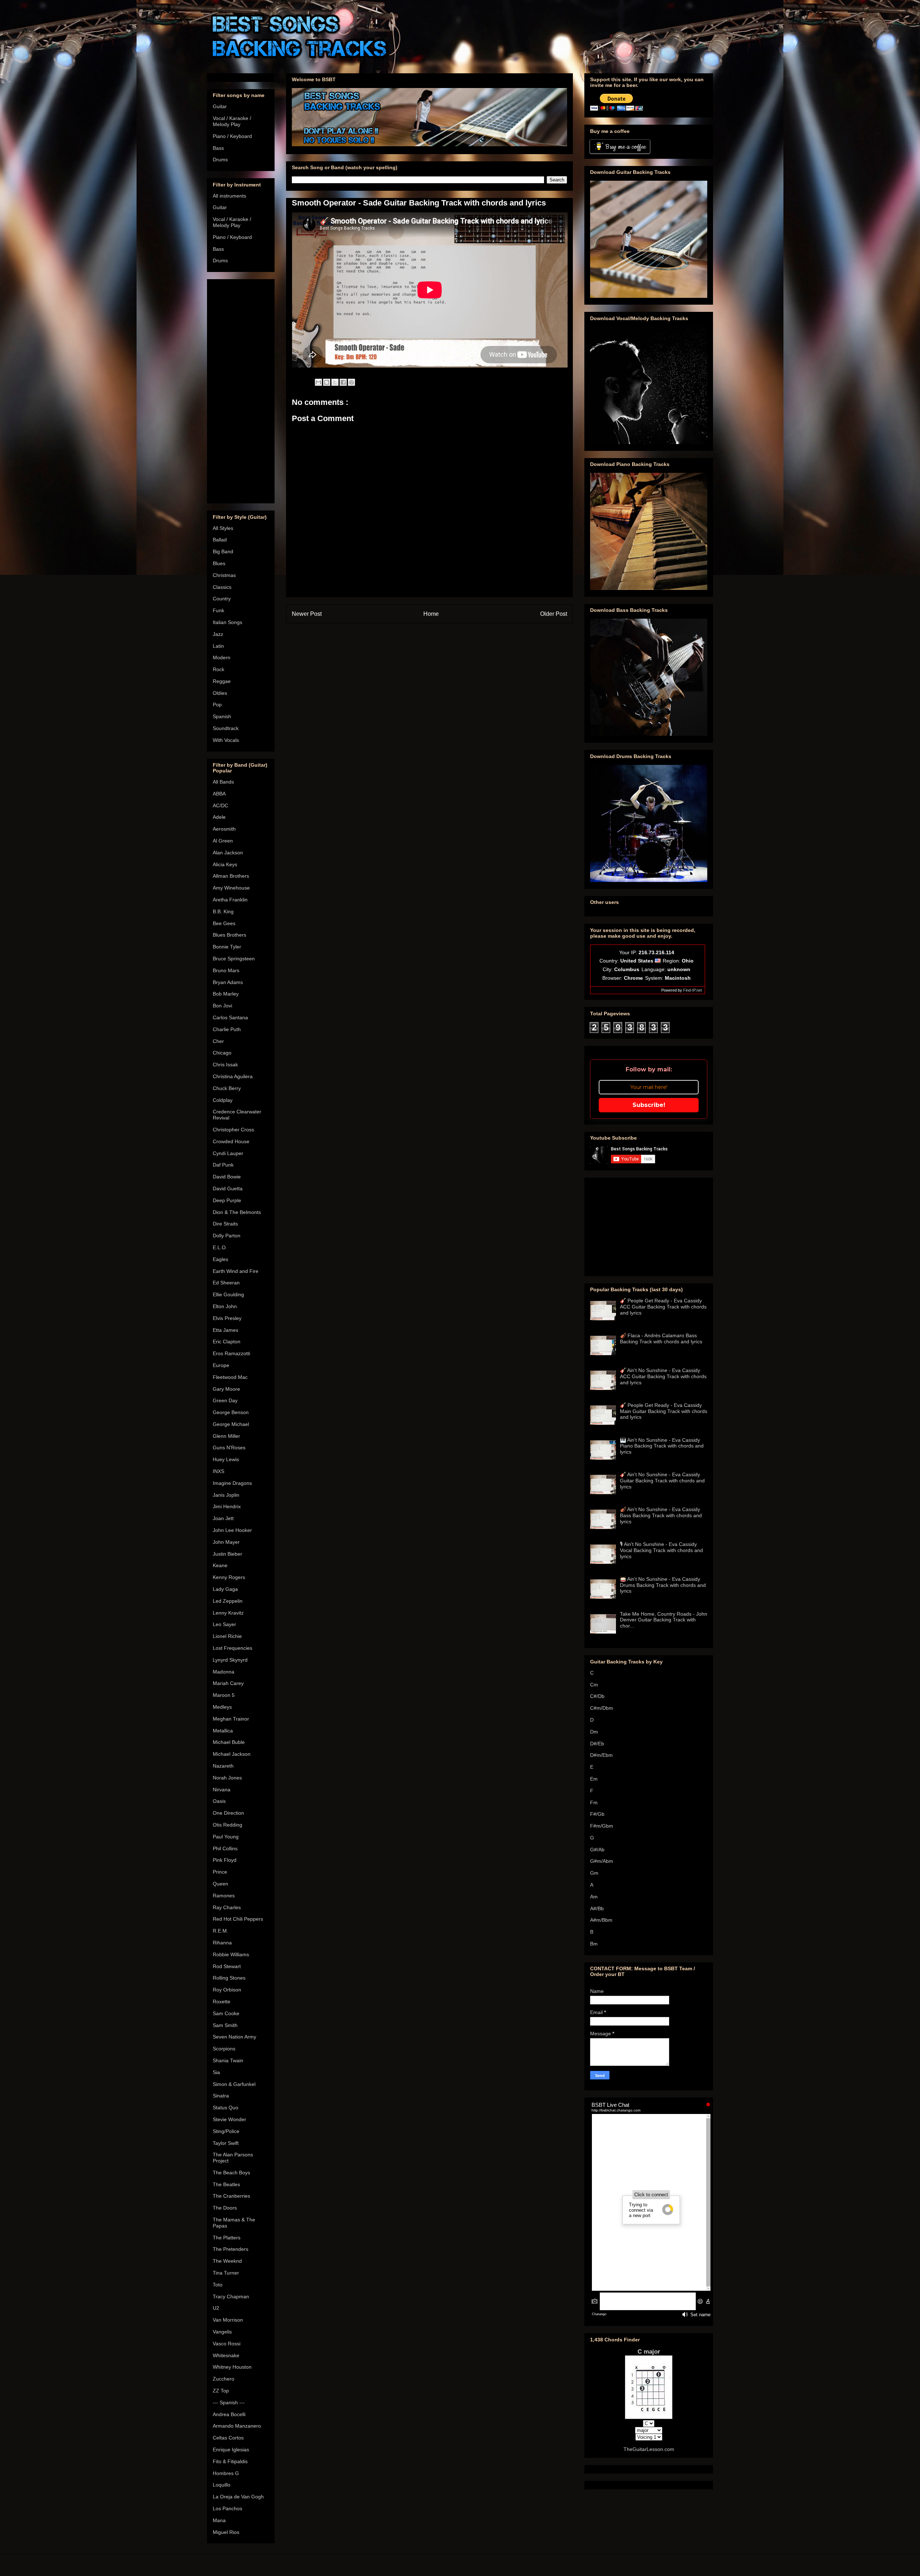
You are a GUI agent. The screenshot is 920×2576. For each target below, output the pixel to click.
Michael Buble (229, 1742)
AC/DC (220, 805)
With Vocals (226, 740)
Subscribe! (649, 1105)
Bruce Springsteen (234, 959)
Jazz (218, 634)
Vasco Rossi (227, 2344)
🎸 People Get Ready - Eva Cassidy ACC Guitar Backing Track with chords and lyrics (663, 1307)
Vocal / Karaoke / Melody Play (232, 121)
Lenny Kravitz (228, 1613)
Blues (219, 563)
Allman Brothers (231, 876)
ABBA (219, 794)
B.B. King (223, 911)
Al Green (223, 841)
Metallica (223, 1731)
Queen (220, 1884)
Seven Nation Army (234, 2037)
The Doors (225, 2208)
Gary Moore (226, 1389)
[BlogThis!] (327, 382)
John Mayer (226, 1542)
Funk (218, 610)
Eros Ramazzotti (231, 1353)
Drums (220, 160)
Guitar (220, 106)
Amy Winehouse (231, 888)
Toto (218, 2285)
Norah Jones (227, 1778)
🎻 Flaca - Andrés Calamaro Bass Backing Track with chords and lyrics (661, 1338)
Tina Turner (226, 2273)
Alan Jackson (228, 853)
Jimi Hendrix (227, 1506)
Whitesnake (226, 2355)
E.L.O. (220, 1247)
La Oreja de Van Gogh (238, 2497)
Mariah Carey (228, 1683)
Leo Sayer (224, 1624)
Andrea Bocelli (229, 2414)
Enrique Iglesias (231, 2450)
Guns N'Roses (229, 1448)
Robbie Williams (231, 1954)
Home (431, 614)
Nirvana (222, 1790)
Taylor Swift (226, 2143)
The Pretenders (231, 2249)
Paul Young (226, 1837)
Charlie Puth (227, 1029)
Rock (218, 669)
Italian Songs (227, 622)
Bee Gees (224, 923)
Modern (222, 657)
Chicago (222, 1053)
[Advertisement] (241, 390)
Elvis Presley (227, 1318)
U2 (216, 2308)
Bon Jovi (222, 1006)
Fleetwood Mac (230, 1377)
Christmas (224, 575)
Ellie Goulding (228, 1294)
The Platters (227, 2238)
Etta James (226, 1330)
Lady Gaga (225, 1589)
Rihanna (222, 1943)
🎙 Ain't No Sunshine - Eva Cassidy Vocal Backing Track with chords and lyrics (661, 1550)
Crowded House (231, 1141)
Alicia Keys (225, 864)
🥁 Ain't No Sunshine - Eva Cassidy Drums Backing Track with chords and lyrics (663, 1585)
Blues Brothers (229, 935)
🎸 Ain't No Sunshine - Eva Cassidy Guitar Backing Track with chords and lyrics (662, 1481)
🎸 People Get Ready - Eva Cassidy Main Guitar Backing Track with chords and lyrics (664, 1411)
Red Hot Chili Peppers (238, 1919)
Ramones (224, 1896)
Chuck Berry (227, 1088)
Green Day (225, 1400)
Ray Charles (227, 1907)
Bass (218, 148)
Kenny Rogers (229, 1577)
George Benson (231, 1412)
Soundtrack (226, 728)
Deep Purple (227, 1200)
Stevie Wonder (229, 2119)
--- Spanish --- (229, 2402)
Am (594, 1897)
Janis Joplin (226, 1495)
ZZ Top (221, 2391)
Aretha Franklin (230, 900)
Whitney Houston (232, 2367)
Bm (594, 1944)
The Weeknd (227, 2261)
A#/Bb (597, 1908)
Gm (594, 1873)
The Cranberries (231, 2196)
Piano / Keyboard (232, 136)
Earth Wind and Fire (236, 1271)
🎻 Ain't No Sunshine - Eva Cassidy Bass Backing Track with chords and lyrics (661, 1515)
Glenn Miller (226, 1436)
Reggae (222, 681)
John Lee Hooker (232, 1530)
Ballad (220, 540)
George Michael (231, 1424)
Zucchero (224, 2379)
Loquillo (222, 2485)
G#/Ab (597, 1850)
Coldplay (223, 1100)
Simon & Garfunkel (234, 2084)
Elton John (225, 1306)
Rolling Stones (229, 1978)
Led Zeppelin (228, 1601)
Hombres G (226, 2473)
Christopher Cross (233, 1130)
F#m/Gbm (602, 1826)
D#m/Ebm (601, 1755)
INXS (218, 1471)
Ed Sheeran (226, 1283)
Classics (222, 587)
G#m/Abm (602, 1861)
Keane (220, 1565)
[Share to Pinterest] (351, 382)
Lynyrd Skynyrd (230, 1660)
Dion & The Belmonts (237, 1212)
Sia (216, 2072)
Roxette (222, 2002)
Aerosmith (224, 829)
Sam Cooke (226, 2013)
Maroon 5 (224, 1695)
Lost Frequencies (233, 1648)
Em (594, 1779)
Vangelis (222, 2332)
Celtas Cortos (228, 2438)
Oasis (219, 1801)
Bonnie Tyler (227, 947)
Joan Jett (223, 1518)
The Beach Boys (231, 2173)
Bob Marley (226, 994)
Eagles (220, 1259)
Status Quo (226, 2108)
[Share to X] (335, 382)
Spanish (222, 716)
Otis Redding (227, 1825)
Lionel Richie (227, 1636)
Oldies (220, 693)
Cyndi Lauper (228, 1153)
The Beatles (226, 2184)
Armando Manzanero (237, 2426)
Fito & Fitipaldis (230, 2461)
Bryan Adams (228, 982)
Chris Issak (225, 1065)
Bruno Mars (226, 970)
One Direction (228, 1813)
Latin (218, 646)
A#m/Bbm (601, 1920)
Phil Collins (225, 1848)
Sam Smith (225, 2025)
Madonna (224, 1672)
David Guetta (228, 1188)
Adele (219, 817)
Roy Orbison (227, 1990)
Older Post (554, 614)
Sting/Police (226, 2131)
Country (222, 599)
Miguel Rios (226, 2532)
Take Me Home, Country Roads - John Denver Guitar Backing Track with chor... (664, 1620)
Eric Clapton (227, 1342)
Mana (219, 2520)
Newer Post (307, 614)
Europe (221, 1365)
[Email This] (318, 382)
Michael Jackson (232, 1754)
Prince (220, 1872)
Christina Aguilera (233, 1076)
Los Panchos (227, 2508)
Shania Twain (228, 2060)
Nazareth (223, 1766)
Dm (594, 1732)
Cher (218, 1041)
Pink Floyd (225, 1860)
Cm (594, 1685)
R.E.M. (220, 1931)
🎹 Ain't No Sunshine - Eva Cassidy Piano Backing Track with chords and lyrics (662, 1446)
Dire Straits (225, 1224)
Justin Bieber (227, 1554)
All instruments (229, 196)
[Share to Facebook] (343, 382)
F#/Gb (597, 1814)
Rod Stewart (227, 1966)
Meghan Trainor (231, 1719)
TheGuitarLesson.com (649, 2449)
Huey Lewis (226, 1459)
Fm (594, 1802)
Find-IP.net (693, 990)
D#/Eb (597, 1744)
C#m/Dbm (602, 1708)
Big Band (223, 551)
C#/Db (597, 1696)
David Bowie (227, 1177)
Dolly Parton (227, 1236)
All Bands (223, 782)
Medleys (222, 1707)
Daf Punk (223, 1165)
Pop (217, 705)
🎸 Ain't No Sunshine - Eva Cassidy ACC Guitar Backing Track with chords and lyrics (663, 1376)
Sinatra (221, 2096)
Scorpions (224, 2049)
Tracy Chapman (231, 2296)
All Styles (223, 528)
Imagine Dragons (232, 1483)
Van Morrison (228, 2320)
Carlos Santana (230, 1017)
